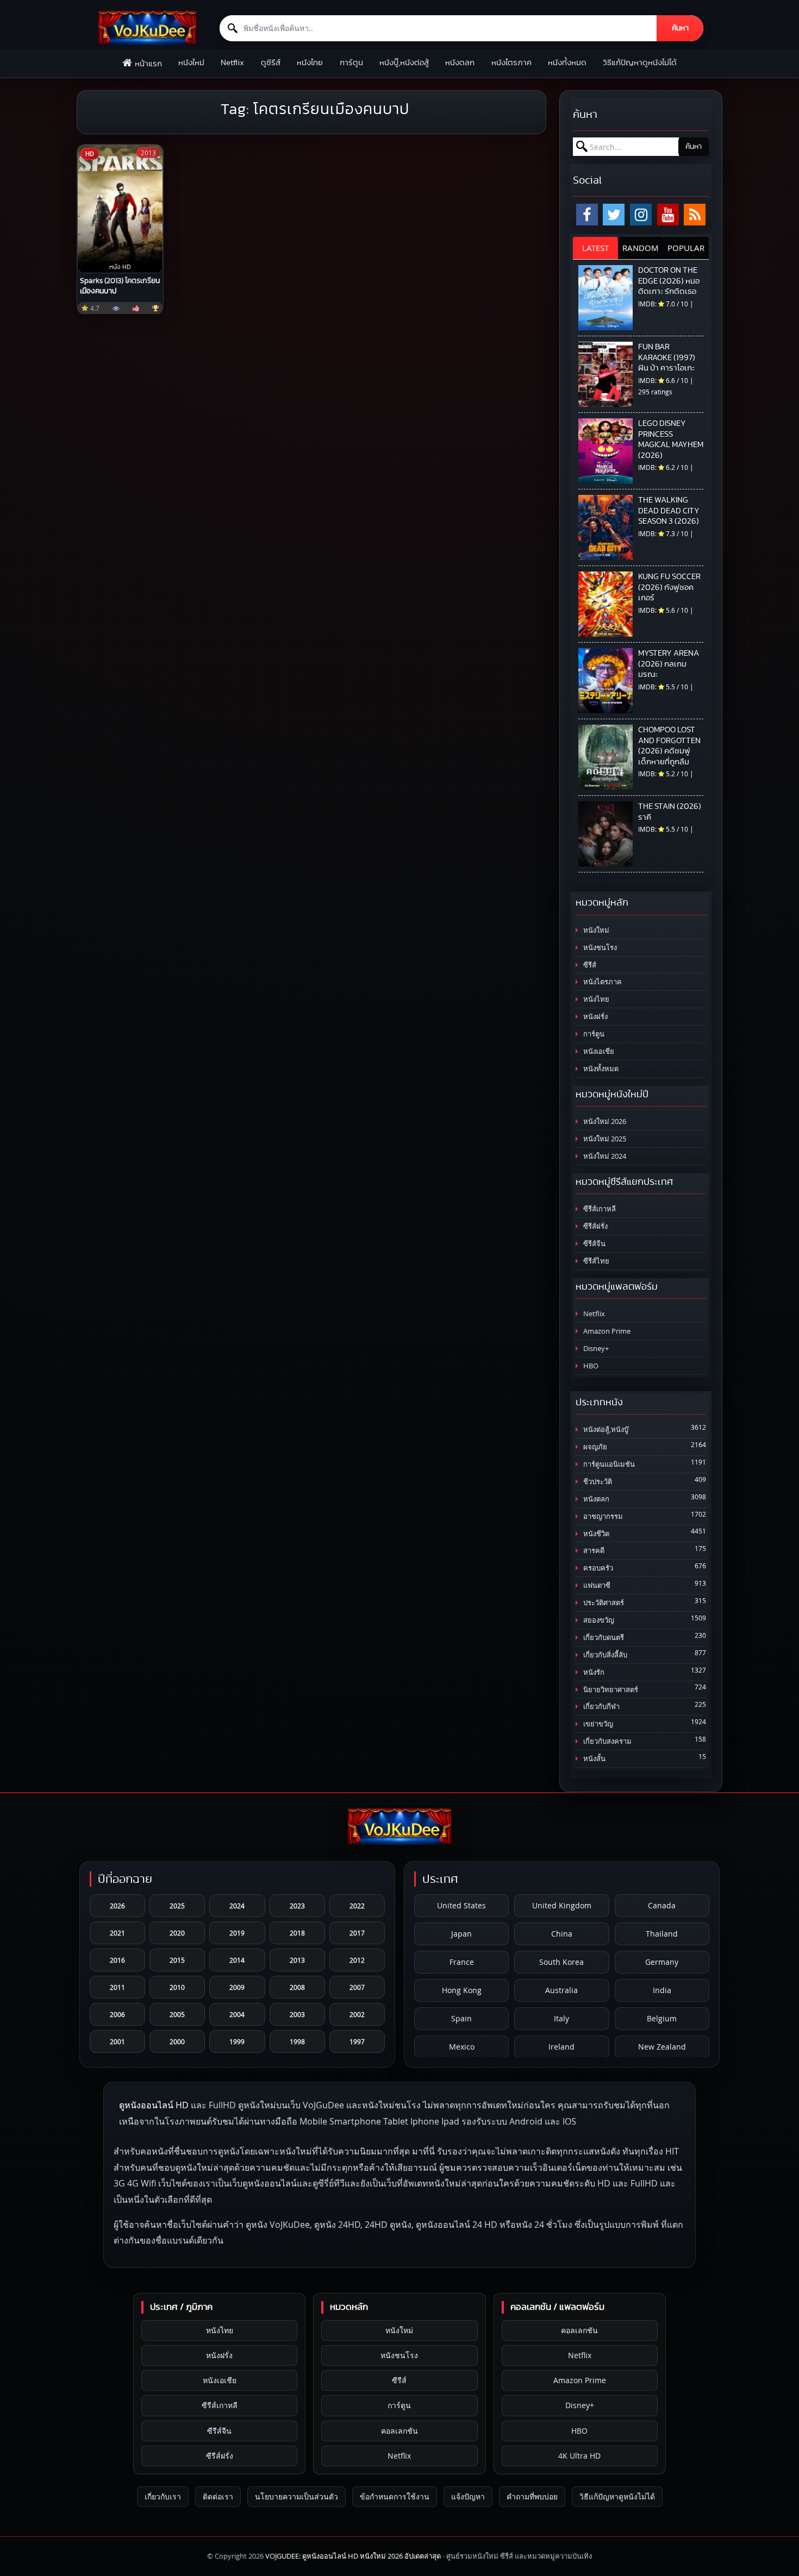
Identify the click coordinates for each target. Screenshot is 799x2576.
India (662, 1990)
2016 (117, 1960)
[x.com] (614, 215)
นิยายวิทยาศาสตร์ (610, 1690)
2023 (297, 1906)
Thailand (662, 1934)
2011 (117, 1987)
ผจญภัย (594, 1447)
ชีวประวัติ (597, 1482)
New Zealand (662, 2047)
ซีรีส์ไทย (595, 1261)
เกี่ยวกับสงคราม (607, 1741)
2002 (357, 2014)
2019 (237, 1933)
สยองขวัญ (598, 1620)
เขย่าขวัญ (597, 1724)
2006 (117, 2014)
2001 (117, 2041)
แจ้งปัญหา (468, 2496)
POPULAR (686, 248)
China (562, 1934)
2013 (297, 1960)
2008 (297, 1987)
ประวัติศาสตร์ (603, 1603)
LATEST (595, 248)
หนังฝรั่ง (595, 1017)
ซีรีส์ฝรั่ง (595, 1226)
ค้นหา (680, 28)
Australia (561, 1990)
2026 (117, 1906)
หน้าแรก (148, 64)
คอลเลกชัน (399, 2431)
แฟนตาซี (596, 1585)
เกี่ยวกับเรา (163, 2496)
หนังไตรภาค (511, 63)
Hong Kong (462, 1990)
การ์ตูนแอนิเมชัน (608, 1464)
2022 (357, 1906)
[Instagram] (641, 215)
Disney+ (595, 1349)
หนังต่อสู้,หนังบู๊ (605, 1430)
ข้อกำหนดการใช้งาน (395, 2496)
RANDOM (641, 248)
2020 (177, 1933)
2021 (117, 1933)
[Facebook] (587, 215)
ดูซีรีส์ (271, 63)
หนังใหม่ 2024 (604, 1156)
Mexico (462, 2047)
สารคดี (593, 1551)
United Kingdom (562, 1905)
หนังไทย (310, 63)
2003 (297, 2014)
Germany (662, 1962)
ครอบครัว (597, 1568)
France (462, 1962)
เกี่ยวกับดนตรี (603, 1638)
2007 (357, 1987)
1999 (237, 2041)
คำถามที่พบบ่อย (532, 2496)
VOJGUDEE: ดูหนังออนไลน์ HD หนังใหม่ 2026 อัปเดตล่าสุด (353, 2556)
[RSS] (695, 215)
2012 (357, 1960)
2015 (177, 1960)
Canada (662, 1905)
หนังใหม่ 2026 (604, 1121)
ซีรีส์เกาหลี (599, 1209)
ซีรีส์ (589, 965)
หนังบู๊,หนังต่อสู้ (404, 63)
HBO (590, 1366)
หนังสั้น (594, 1759)
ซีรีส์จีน (594, 1244)
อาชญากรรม (602, 1516)
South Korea (561, 1962)
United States (461, 1905)
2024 (237, 1906)
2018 (297, 1933)
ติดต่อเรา (218, 2496)
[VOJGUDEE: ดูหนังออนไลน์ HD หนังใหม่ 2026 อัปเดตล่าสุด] (147, 28)
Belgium (662, 2018)
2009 (237, 1987)
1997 (357, 2041)
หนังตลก (460, 63)
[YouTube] (668, 215)
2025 (177, 1906)
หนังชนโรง (599, 948)
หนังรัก (593, 1672)
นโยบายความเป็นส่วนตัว (296, 2496)
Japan (461, 1934)
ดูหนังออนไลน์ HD (154, 2105)
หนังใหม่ (191, 63)
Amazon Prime (606, 1331)
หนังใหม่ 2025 (604, 1139)
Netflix (232, 63)
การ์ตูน (351, 63)
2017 (357, 1933)
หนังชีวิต (595, 1534)
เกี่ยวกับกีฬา (601, 1707)
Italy (561, 2018)
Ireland (561, 2047)
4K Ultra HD (579, 2456)
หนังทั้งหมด (567, 63)
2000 (177, 2041)
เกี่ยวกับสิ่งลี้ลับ (604, 1655)
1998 (297, 2041)
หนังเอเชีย (598, 1051)
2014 (237, 1960)
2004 (237, 2014)
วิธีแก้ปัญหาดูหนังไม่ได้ (640, 63)
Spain (461, 2018)
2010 (177, 1987)
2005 (177, 2014)
